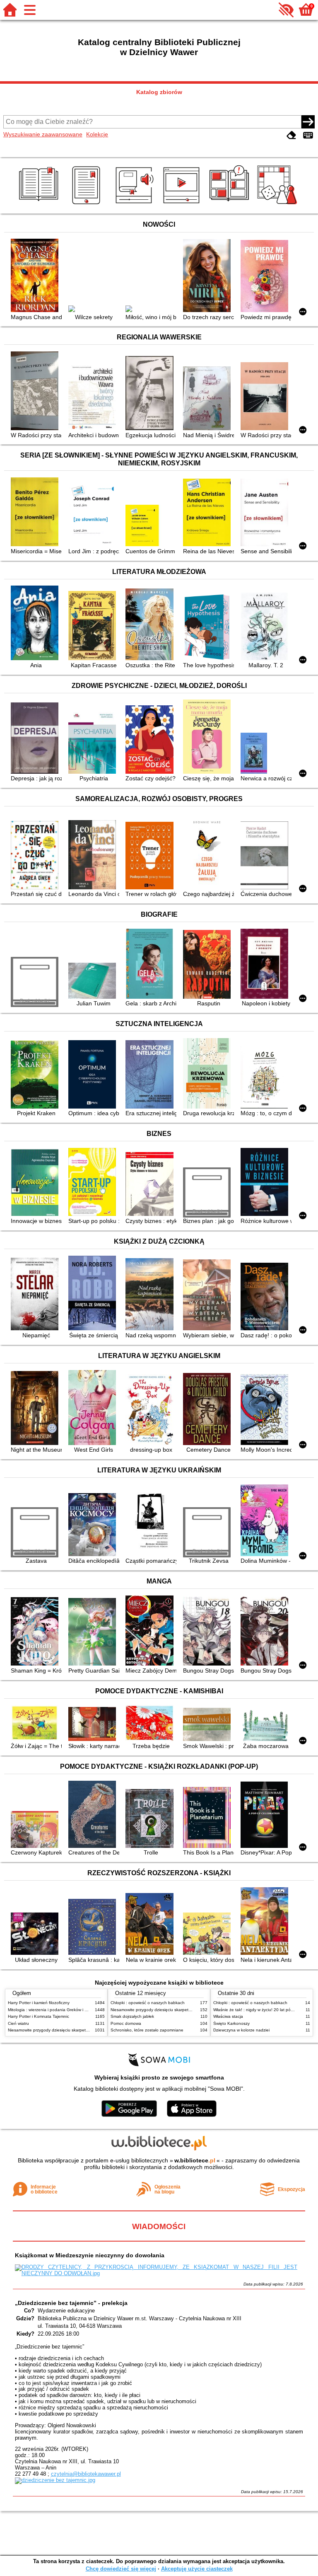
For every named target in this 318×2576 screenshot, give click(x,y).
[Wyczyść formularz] (291, 135)
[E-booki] (88, 204)
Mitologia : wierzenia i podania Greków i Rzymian (54, 2010)
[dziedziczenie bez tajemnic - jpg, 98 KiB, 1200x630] (55, 2480)
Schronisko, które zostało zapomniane (147, 2030)
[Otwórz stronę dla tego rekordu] (36, 276)
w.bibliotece (195, 2160)
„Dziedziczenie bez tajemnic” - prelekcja (71, 2303)
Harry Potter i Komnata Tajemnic (39, 2016)
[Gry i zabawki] (278, 204)
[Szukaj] (308, 122)
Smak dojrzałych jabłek (132, 2016)
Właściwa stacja (228, 2016)
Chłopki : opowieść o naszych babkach (148, 2003)
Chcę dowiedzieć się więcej (121, 2569)
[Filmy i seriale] (183, 204)
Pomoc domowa (126, 2023)
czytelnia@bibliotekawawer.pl (86, 2474)
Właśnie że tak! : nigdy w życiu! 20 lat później (256, 2010)
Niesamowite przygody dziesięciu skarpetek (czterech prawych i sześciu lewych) (83, 2030)
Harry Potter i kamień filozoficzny (39, 2003)
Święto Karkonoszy (231, 2023)
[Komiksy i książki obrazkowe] (230, 204)
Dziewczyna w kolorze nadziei (241, 2030)
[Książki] (40, 204)
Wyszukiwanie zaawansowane (43, 134)
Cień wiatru (18, 2023)
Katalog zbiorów (159, 92)
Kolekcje (97, 134)
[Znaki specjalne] (308, 135)
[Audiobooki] (135, 204)
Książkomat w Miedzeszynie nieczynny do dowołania (90, 2255)
